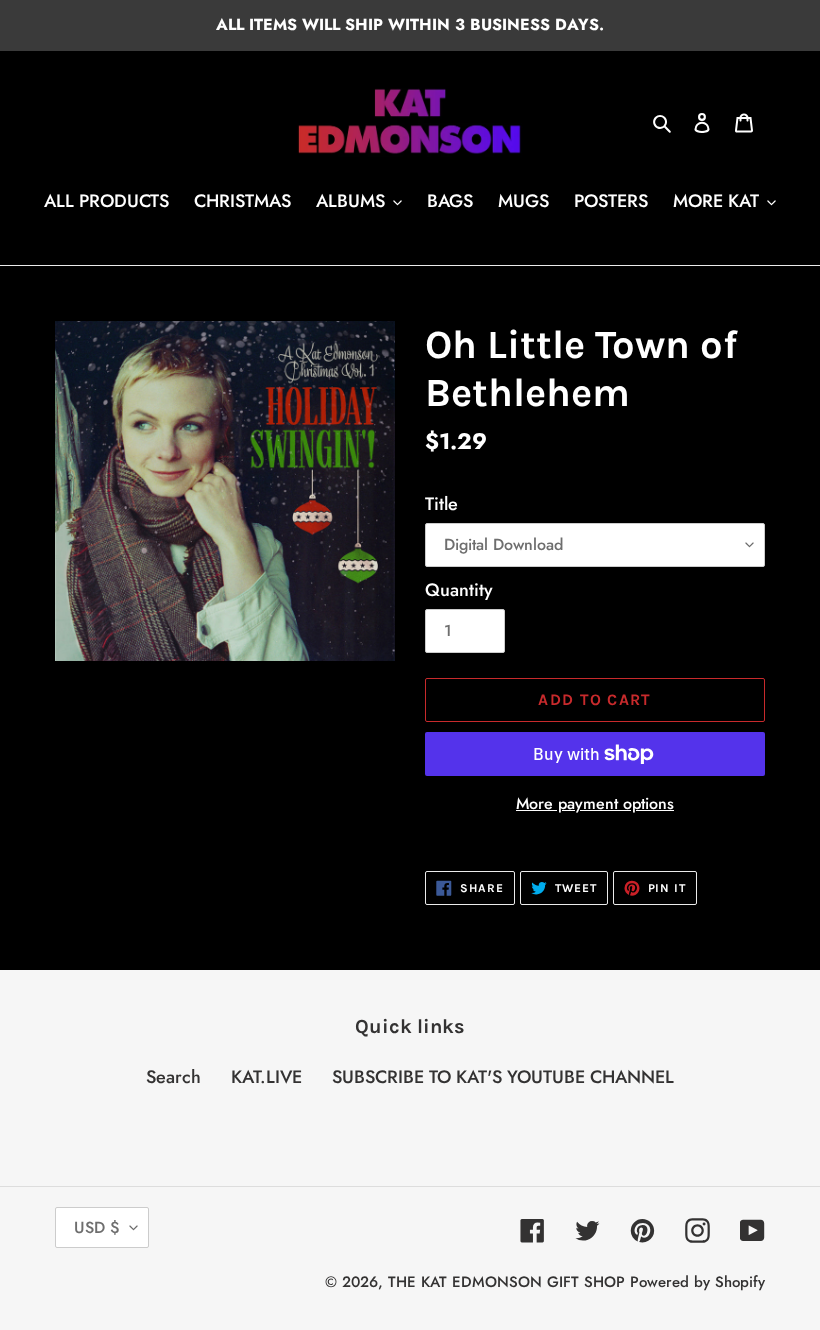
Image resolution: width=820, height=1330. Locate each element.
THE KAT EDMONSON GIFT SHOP (506, 1282)
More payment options (595, 803)
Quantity (459, 590)
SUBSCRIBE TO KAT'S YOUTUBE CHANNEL (503, 1077)
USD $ (97, 1227)
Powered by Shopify (697, 1282)
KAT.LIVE (266, 1077)
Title (441, 504)
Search (173, 1077)
